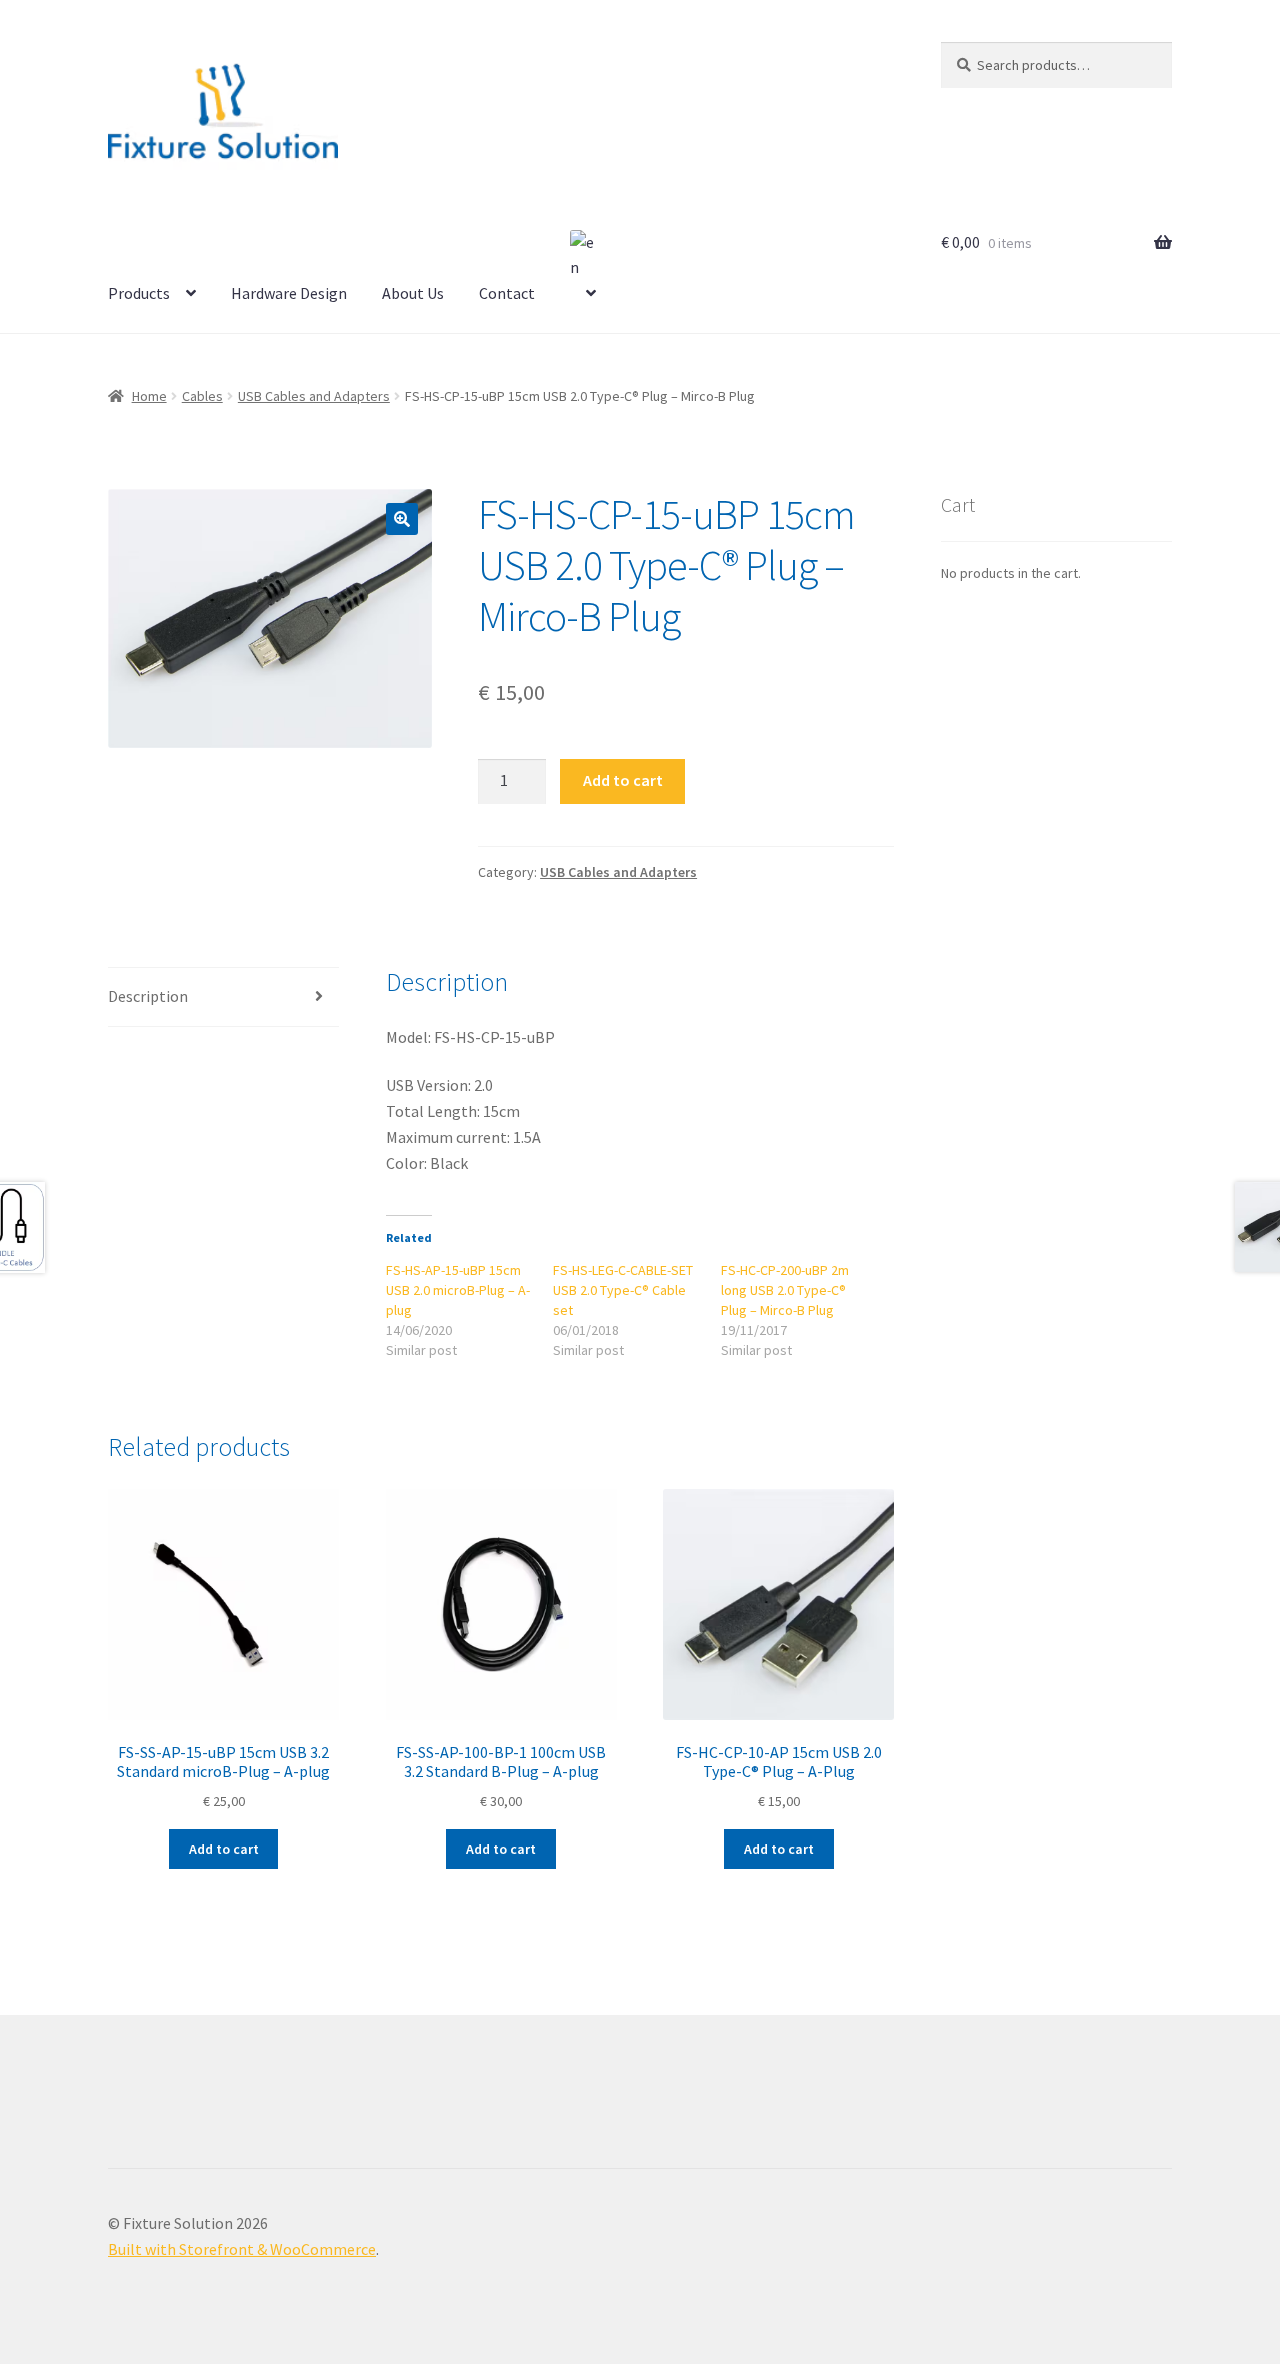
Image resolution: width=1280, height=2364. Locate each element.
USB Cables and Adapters (314, 396)
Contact (507, 293)
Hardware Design (289, 293)
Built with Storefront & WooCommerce (242, 2249)
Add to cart (623, 780)
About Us (413, 293)
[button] (402, 519)
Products (139, 293)
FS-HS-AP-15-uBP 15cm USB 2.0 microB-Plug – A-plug (458, 1290)
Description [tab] (148, 996)
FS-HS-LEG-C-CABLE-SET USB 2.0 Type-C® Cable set (623, 1290)
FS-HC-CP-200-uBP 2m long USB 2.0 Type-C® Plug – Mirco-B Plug (785, 1290)
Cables (202, 396)
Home (149, 396)
